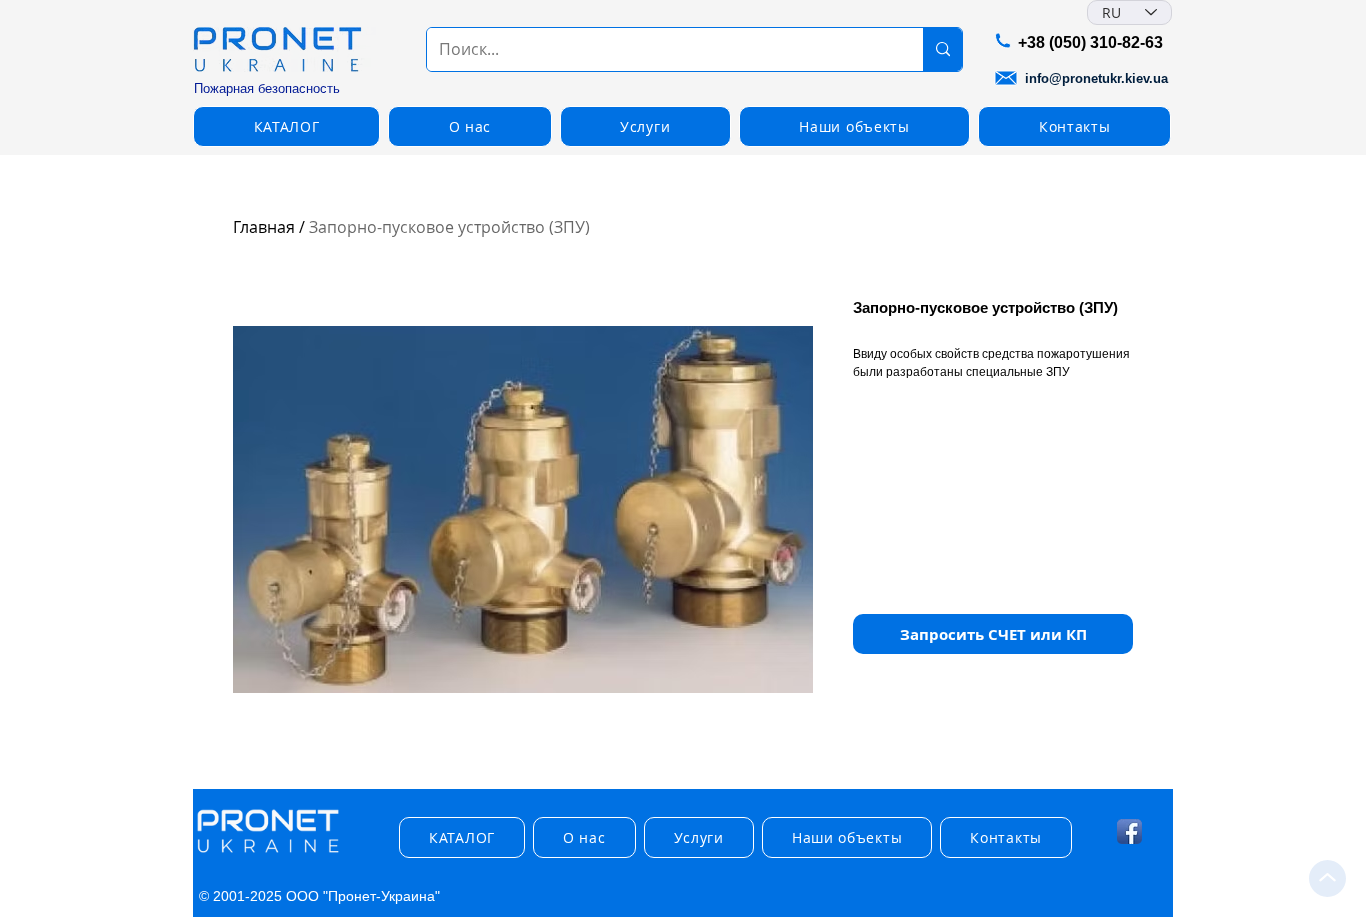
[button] (286, 126)
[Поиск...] (942, 49)
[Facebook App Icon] (1129, 831)
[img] (268, 853)
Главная (264, 227)
